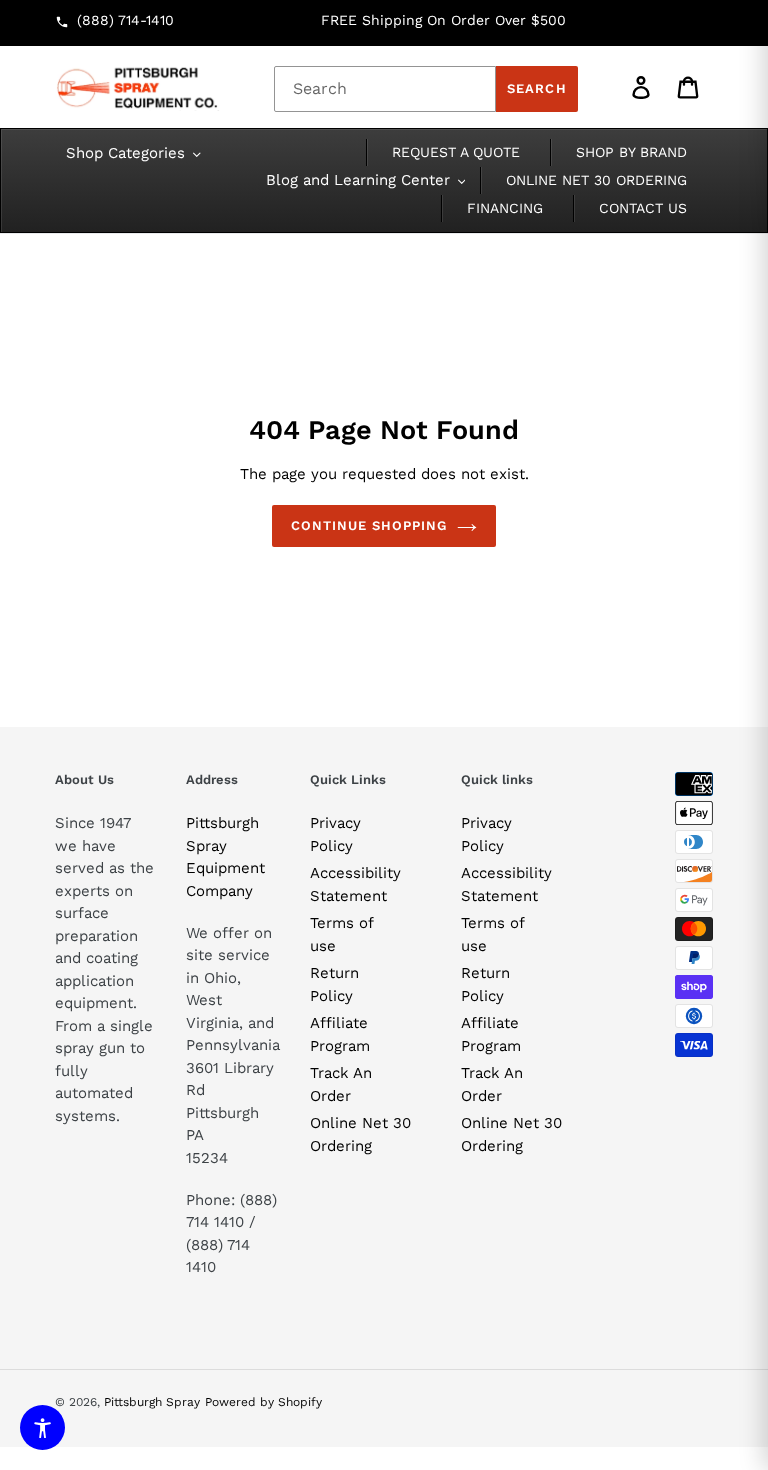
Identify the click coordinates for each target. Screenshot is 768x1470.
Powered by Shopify (263, 1402)
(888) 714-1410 (125, 20)
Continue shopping (369, 525)
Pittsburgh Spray (152, 1402)
